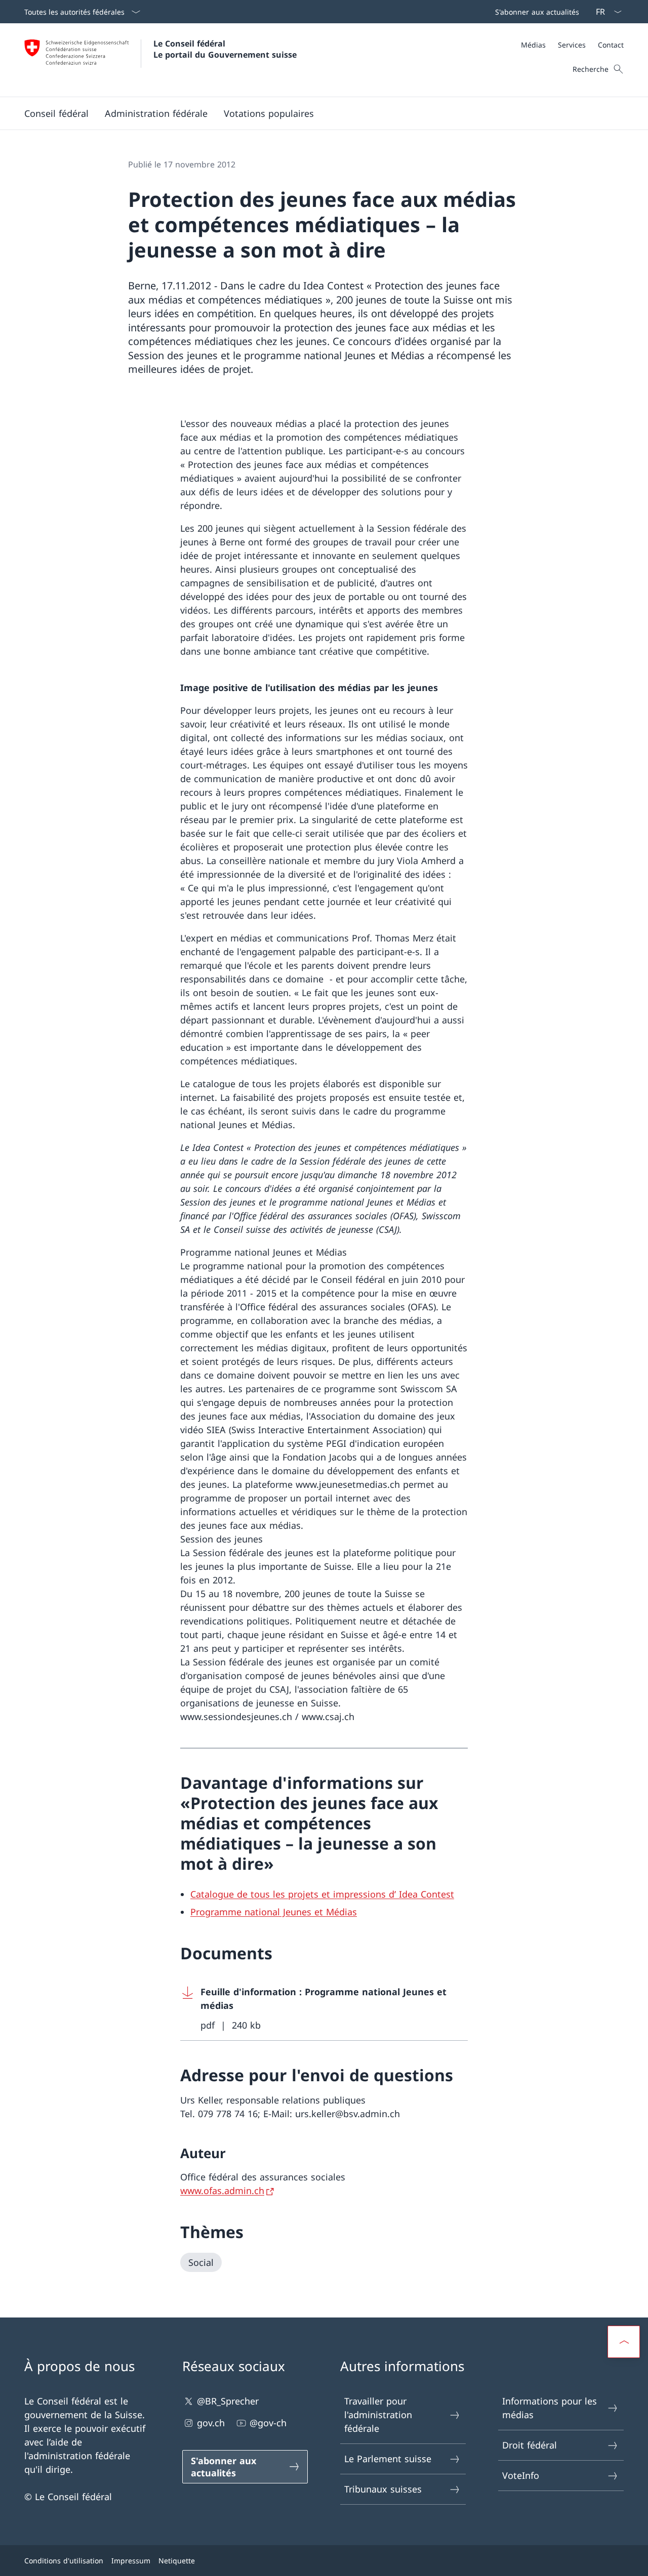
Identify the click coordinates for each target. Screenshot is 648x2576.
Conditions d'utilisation (64, 2561)
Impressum (131, 2561)
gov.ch (211, 2423)
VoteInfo (521, 2475)
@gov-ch (268, 2423)
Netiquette (177, 2561)
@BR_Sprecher (228, 2401)
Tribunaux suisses (383, 2489)
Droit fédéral (530, 2445)
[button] (56, 113)
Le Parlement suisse (388, 2459)
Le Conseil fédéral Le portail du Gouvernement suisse (225, 49)
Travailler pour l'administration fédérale (378, 2415)
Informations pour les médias (550, 2408)
